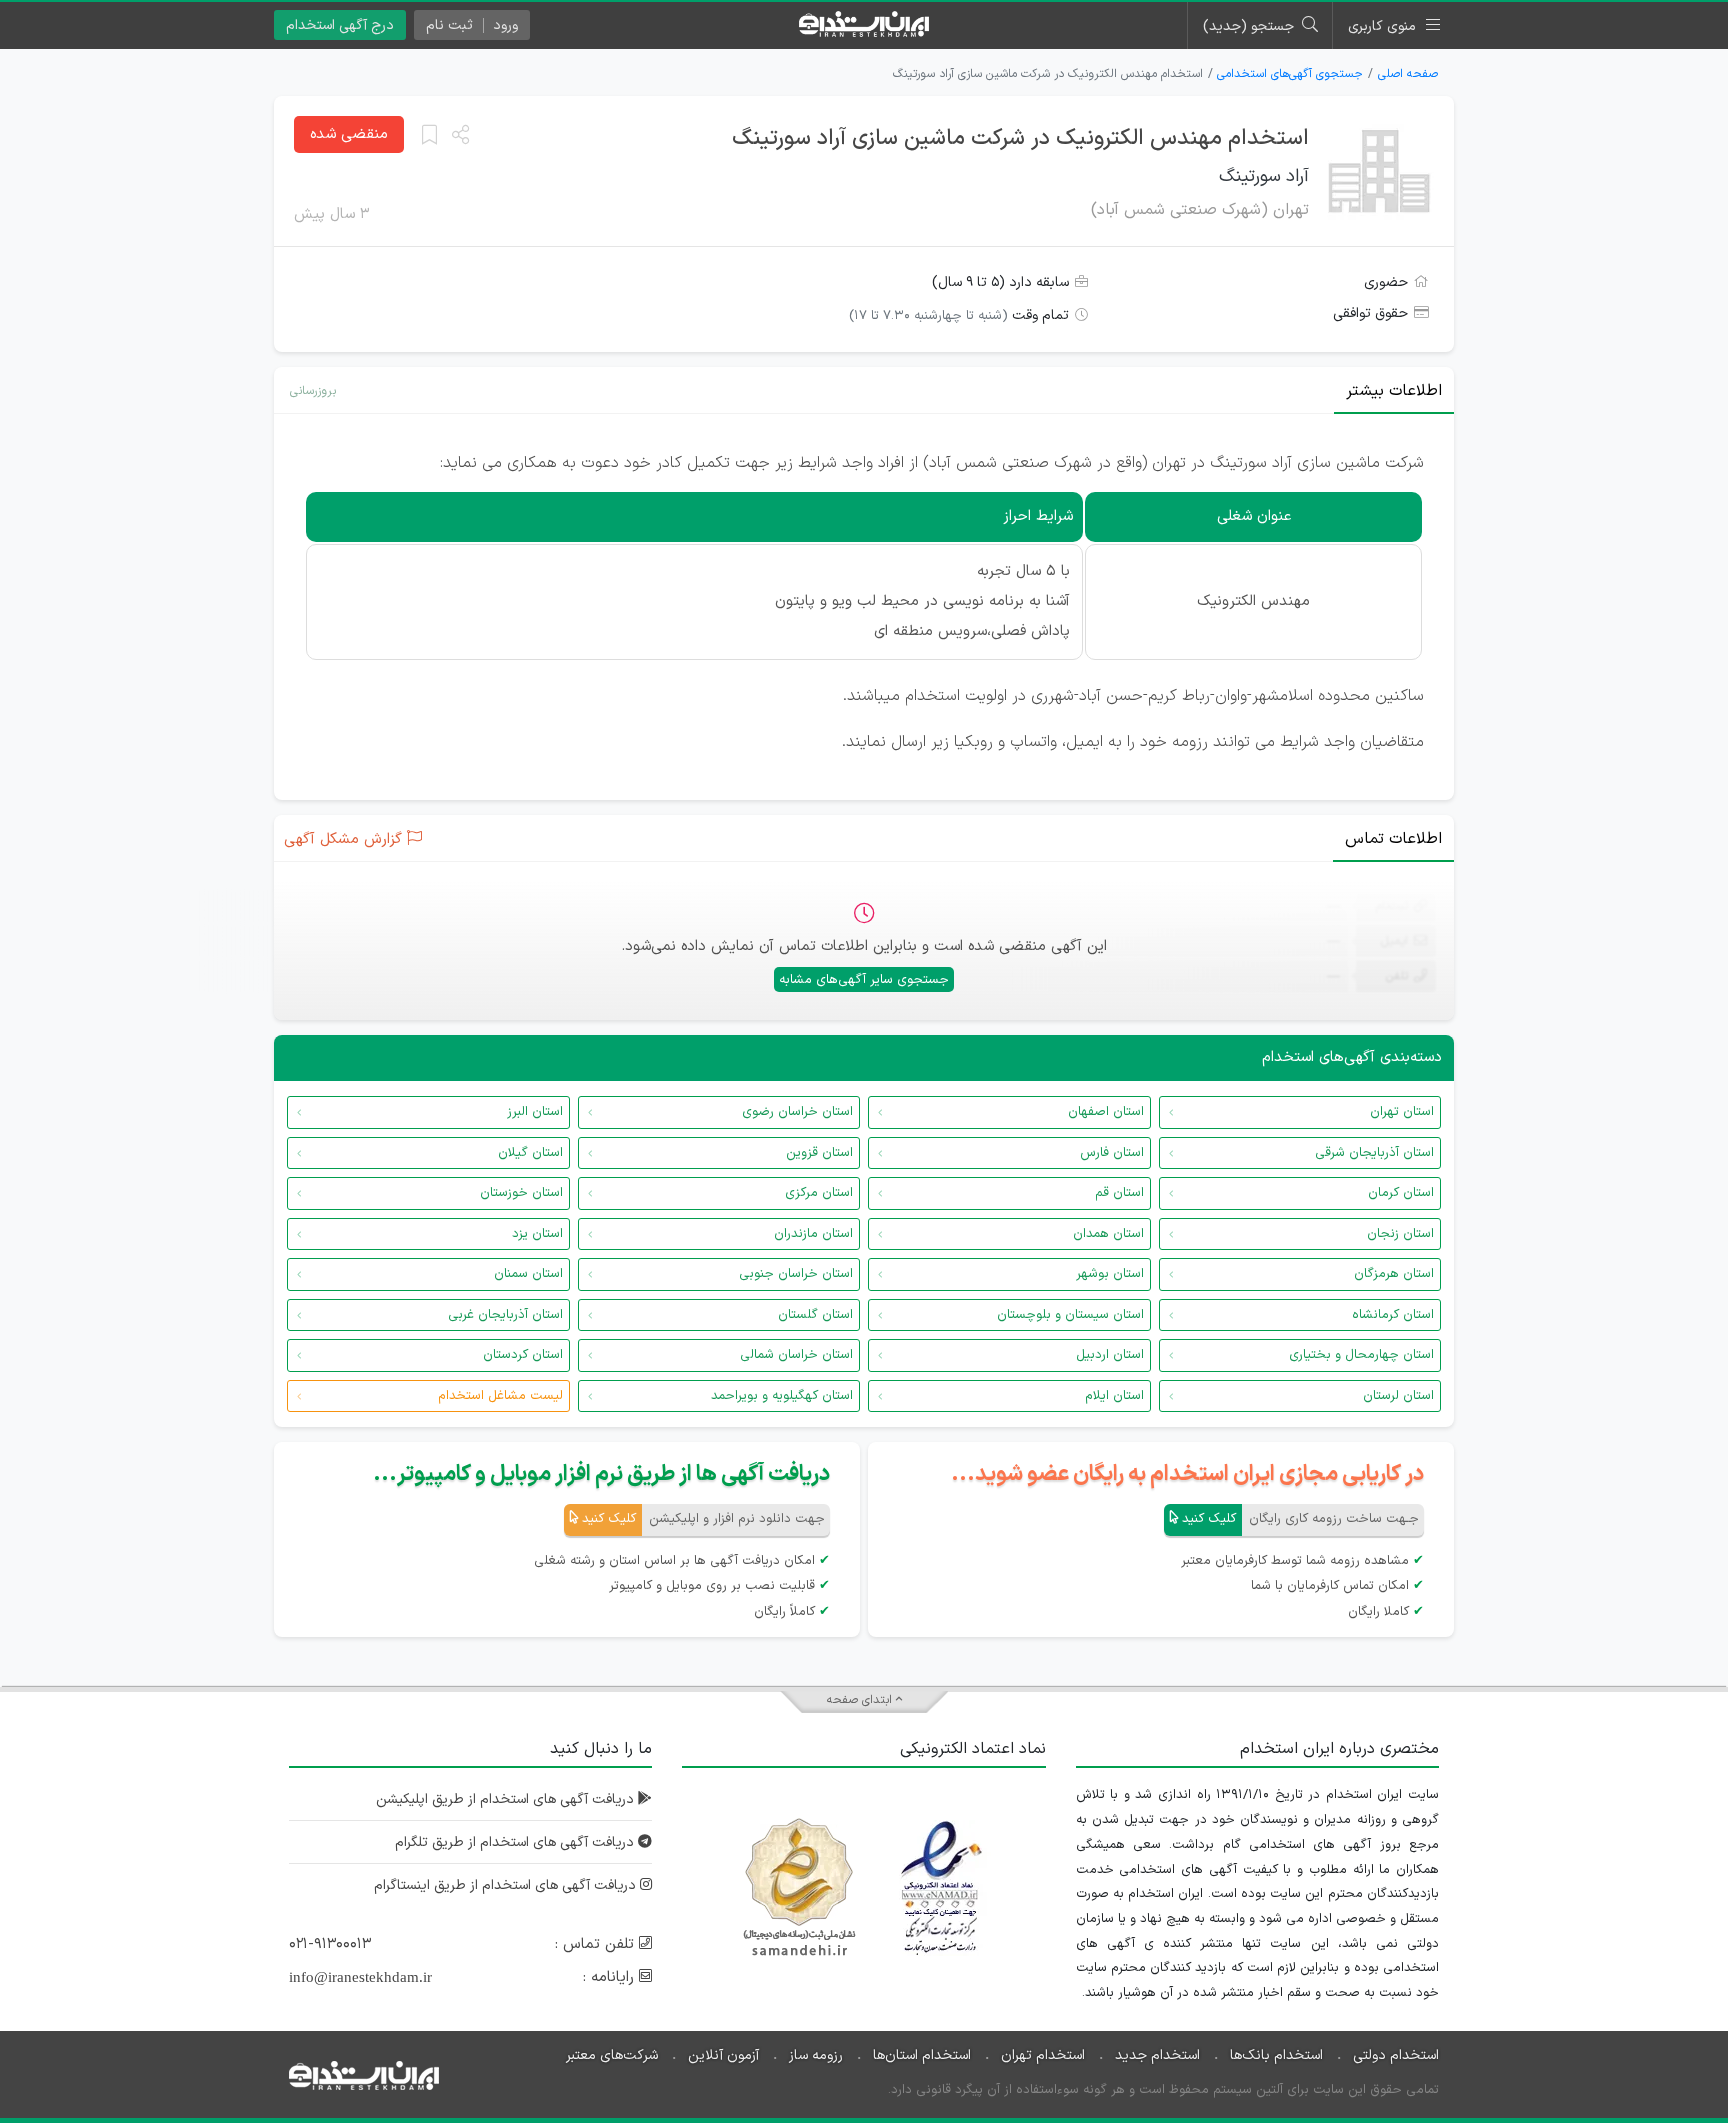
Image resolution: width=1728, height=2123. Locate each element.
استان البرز (535, 1112)
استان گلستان (815, 1315)
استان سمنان (528, 1274)
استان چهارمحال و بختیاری (1361, 1355)
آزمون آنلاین (723, 2055)
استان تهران (1402, 1112)
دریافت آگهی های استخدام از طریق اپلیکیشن (507, 1799)
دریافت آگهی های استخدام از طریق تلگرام (516, 1842)
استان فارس (1112, 1153)
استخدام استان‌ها (922, 2055)
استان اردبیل (1110, 1355)
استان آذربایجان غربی (505, 1315)
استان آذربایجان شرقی (1374, 1153)
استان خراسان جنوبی (796, 1274)
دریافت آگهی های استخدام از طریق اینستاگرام (507, 1885)
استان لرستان (1398, 1396)
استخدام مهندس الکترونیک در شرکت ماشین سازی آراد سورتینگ (1020, 138)
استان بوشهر (1110, 1274)
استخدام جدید (1157, 2055)
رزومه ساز (816, 2055)
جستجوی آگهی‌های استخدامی (1290, 74)
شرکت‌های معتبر (612, 2055)
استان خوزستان (521, 1193)
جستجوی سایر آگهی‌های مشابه (864, 980)
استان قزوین (819, 1153)
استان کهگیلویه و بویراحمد (782, 1396)
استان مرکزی (819, 1193)
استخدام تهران (1043, 2055)
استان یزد (537, 1234)
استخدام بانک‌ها (1276, 2055)
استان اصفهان (1106, 1112)
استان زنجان (1400, 1234)
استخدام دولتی (1396, 2055)
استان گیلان (530, 1153)
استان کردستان (523, 1355)
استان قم (1119, 1193)
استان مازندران (813, 1234)
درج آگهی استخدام (340, 25)
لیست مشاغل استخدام (500, 1396)
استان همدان (1108, 1234)
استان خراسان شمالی (796, 1355)
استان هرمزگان (1394, 1274)
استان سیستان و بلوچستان (1070, 1315)
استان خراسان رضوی (797, 1112)
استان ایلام (1114, 1396)
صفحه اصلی (1408, 74)
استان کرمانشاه (1393, 1315)
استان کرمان (1401, 1193)
